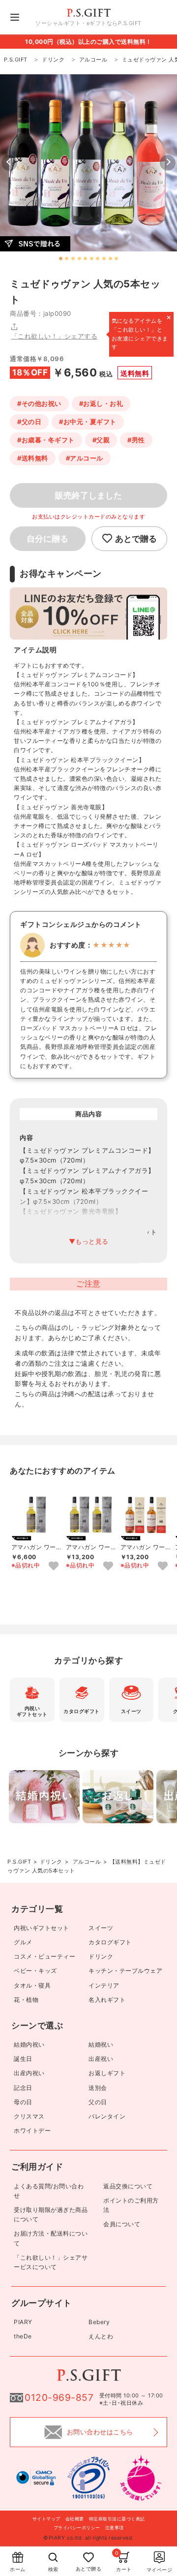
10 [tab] (116, 259)
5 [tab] (85, 259)
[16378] (163, 1566)
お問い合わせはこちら (100, 2432)
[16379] (54, 1566)
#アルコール (85, 458)
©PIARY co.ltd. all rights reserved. (88, 2538)
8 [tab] (104, 259)
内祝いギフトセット (42, 1928)
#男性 (136, 440)
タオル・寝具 (32, 1985)
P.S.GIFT (19, 1862)
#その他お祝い (39, 403)
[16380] (108, 1566)
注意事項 (115, 2528)
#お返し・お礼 (101, 403)
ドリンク (51, 1862)
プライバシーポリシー (77, 2528)
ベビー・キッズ (35, 1971)
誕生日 (23, 2059)
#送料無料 (33, 458)
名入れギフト (107, 2000)
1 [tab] (61, 259)
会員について (122, 2224)
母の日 (23, 2102)
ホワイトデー (32, 2131)
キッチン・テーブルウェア (125, 1971)
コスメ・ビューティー (44, 1956)
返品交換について (128, 2186)
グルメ (23, 1942)
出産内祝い (29, 2073)
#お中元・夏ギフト (88, 422)
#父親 (101, 440)
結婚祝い (101, 2044)
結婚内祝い (29, 2044)
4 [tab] (79, 259)
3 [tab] (73, 259)
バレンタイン (107, 2116)
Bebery (99, 2322)
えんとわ (101, 2336)
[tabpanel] (88, 163)
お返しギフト (107, 2073)
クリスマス (29, 2116)
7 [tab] (98, 259)
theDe (23, 2336)
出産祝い (101, 2059)
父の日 (98, 2102)
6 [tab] (92, 259)
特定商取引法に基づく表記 (117, 2519)
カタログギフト (110, 1942)
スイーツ (101, 1928)
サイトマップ (46, 2519)
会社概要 (75, 2519)
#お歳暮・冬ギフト (46, 440)
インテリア (104, 1985)
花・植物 (26, 2000)
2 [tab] (67, 259)
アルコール (87, 1862)
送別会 (98, 2088)
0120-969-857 (59, 2398)
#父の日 (29, 422)
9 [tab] (110, 259)
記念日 (23, 2088)
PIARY (23, 2322)
